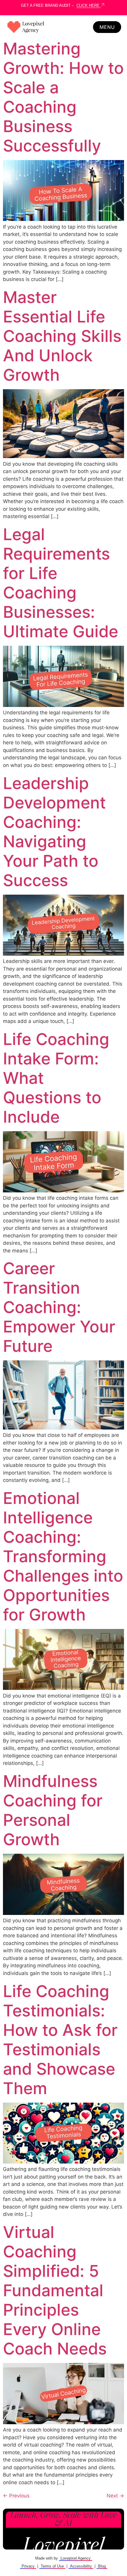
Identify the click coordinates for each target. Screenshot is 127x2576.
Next (115, 2496)
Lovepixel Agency (76, 2558)
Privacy (28, 2566)
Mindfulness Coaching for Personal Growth (53, 1810)
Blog (102, 2566)
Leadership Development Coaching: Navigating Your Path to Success (54, 832)
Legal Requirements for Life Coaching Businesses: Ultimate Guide (61, 583)
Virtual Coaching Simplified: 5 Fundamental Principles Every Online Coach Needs (55, 2290)
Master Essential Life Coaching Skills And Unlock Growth (62, 336)
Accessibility (81, 2566)
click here (89, 5)
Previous (16, 2496)
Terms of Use (52, 2566)
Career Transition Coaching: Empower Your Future (59, 1307)
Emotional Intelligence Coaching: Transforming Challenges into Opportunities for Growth (63, 1556)
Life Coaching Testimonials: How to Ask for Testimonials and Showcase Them (60, 2040)
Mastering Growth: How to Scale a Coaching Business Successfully (63, 97)
